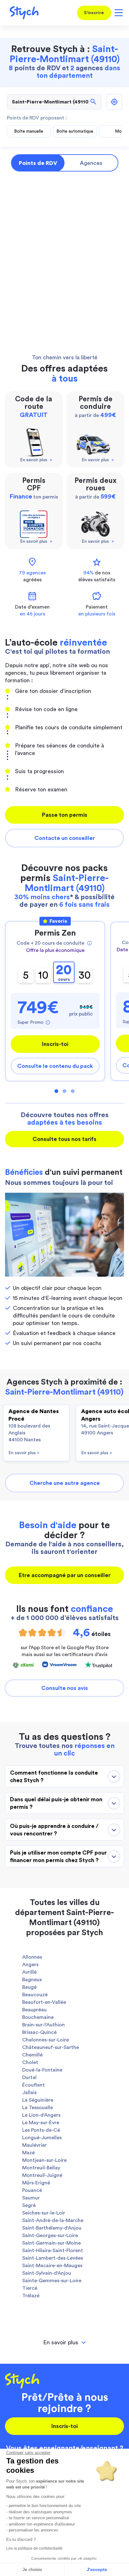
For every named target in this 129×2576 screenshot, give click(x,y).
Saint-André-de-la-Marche (53, 2220)
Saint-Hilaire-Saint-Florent (53, 2251)
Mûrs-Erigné (36, 2183)
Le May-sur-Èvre (41, 2123)
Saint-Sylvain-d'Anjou (47, 2273)
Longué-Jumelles (42, 2138)
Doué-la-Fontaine (42, 2070)
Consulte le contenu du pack (55, 1066)
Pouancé (32, 2190)
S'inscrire (94, 13)
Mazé (28, 2153)
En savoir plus (24, 1453)
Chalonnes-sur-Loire (46, 2040)
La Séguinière (38, 2100)
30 (85, 975)
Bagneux (32, 1980)
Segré (29, 2205)
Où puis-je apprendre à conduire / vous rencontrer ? (54, 1830)
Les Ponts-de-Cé (41, 2130)
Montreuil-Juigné (42, 2175)
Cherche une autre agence (65, 1483)
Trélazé (31, 2296)
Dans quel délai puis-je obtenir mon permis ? (56, 1803)
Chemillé (32, 2055)
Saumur (31, 2198)
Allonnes (32, 1957)
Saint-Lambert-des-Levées (53, 2258)
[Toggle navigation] (118, 13)
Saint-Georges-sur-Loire (50, 2236)
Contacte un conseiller (65, 838)
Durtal (29, 2077)
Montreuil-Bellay (41, 2168)
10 (43, 975)
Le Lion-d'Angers (41, 2115)
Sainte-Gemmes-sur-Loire (52, 2281)
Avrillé (29, 1972)
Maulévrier (34, 2145)
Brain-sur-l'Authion (44, 2025)
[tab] (64, 2343)
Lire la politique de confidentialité (34, 2548)
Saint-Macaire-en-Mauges (52, 2266)
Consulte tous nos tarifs (64, 1139)
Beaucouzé (35, 1995)
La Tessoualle (38, 2108)
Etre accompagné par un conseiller (65, 1575)
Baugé (29, 1987)
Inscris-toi (55, 1044)
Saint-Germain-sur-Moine (52, 2243)
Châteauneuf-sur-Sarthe (51, 2047)
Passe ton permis (65, 815)
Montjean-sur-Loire (44, 2160)
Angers (30, 1965)
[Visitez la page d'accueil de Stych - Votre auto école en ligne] (22, 13)
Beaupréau (34, 2010)
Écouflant (34, 2085)
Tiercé (30, 2288)
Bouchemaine (38, 2017)
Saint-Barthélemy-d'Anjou (52, 2228)
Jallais (29, 2093)
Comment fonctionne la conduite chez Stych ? (54, 1776)
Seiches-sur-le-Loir (44, 2213)
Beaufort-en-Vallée (44, 2002)
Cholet (30, 2062)
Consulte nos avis (65, 1688)
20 (64, 973)
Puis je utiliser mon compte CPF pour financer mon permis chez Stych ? (58, 1856)
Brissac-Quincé (39, 2032)
